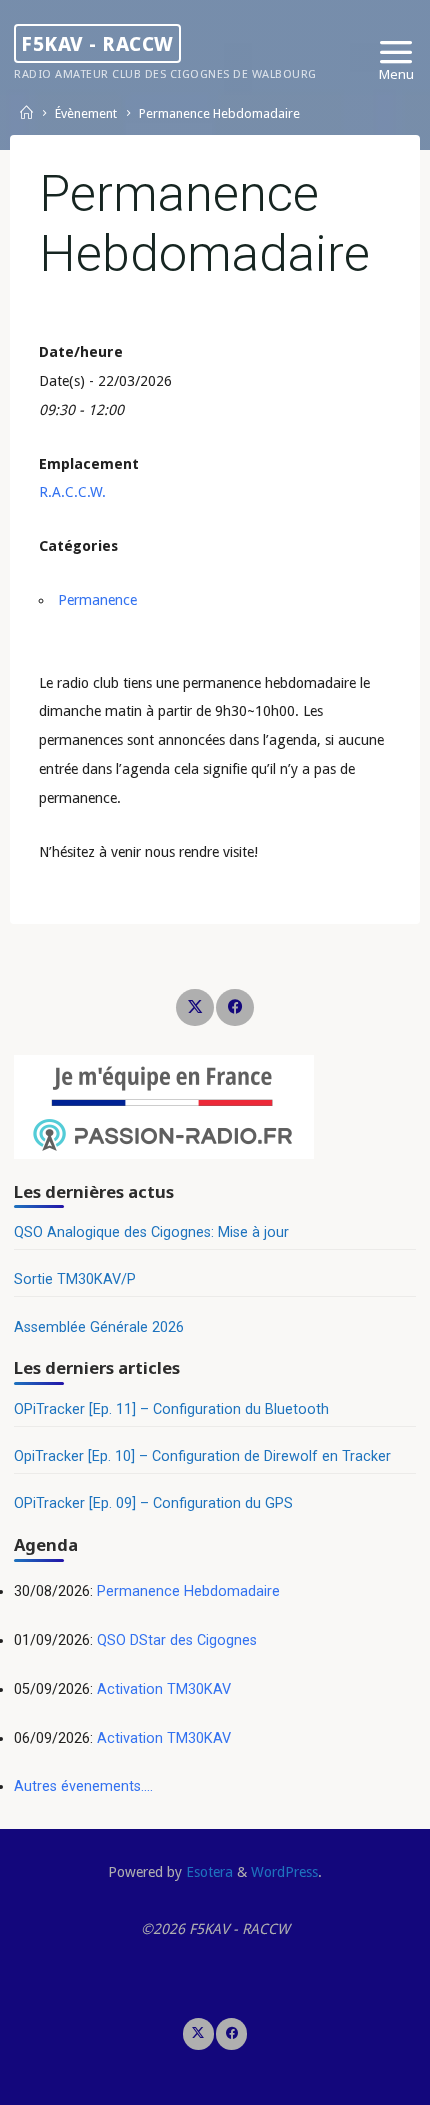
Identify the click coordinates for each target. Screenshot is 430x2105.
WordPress (284, 1872)
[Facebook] (234, 1007)
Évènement (86, 114)
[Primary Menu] (396, 52)
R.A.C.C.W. (72, 492)
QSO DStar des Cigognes (177, 1640)
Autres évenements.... (83, 1786)
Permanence (97, 600)
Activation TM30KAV (164, 1689)
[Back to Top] (215, 2034)
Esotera (207, 1872)
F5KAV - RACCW (97, 43)
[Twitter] (194, 1007)
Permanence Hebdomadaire (188, 1591)
